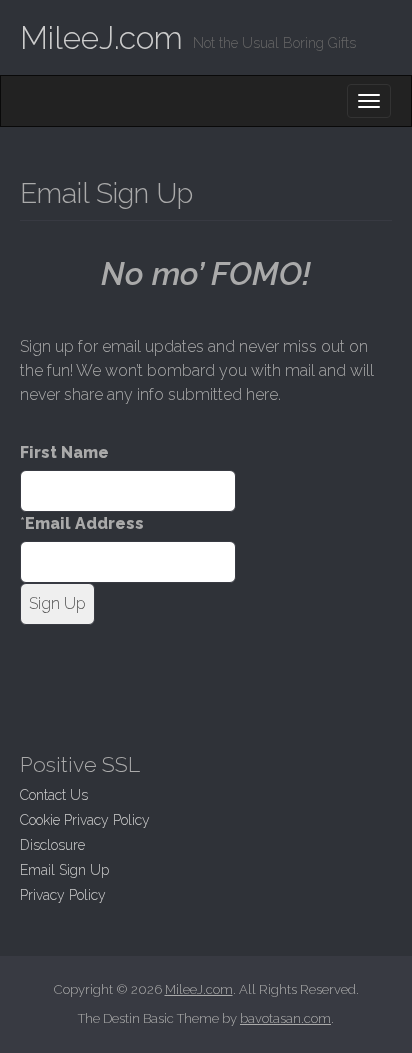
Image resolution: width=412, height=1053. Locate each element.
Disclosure (52, 845)
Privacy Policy (63, 895)
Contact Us (54, 795)
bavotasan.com (285, 1018)
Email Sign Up (64, 870)
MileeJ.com (101, 37)
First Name (64, 452)
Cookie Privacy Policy (85, 820)
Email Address (84, 523)
